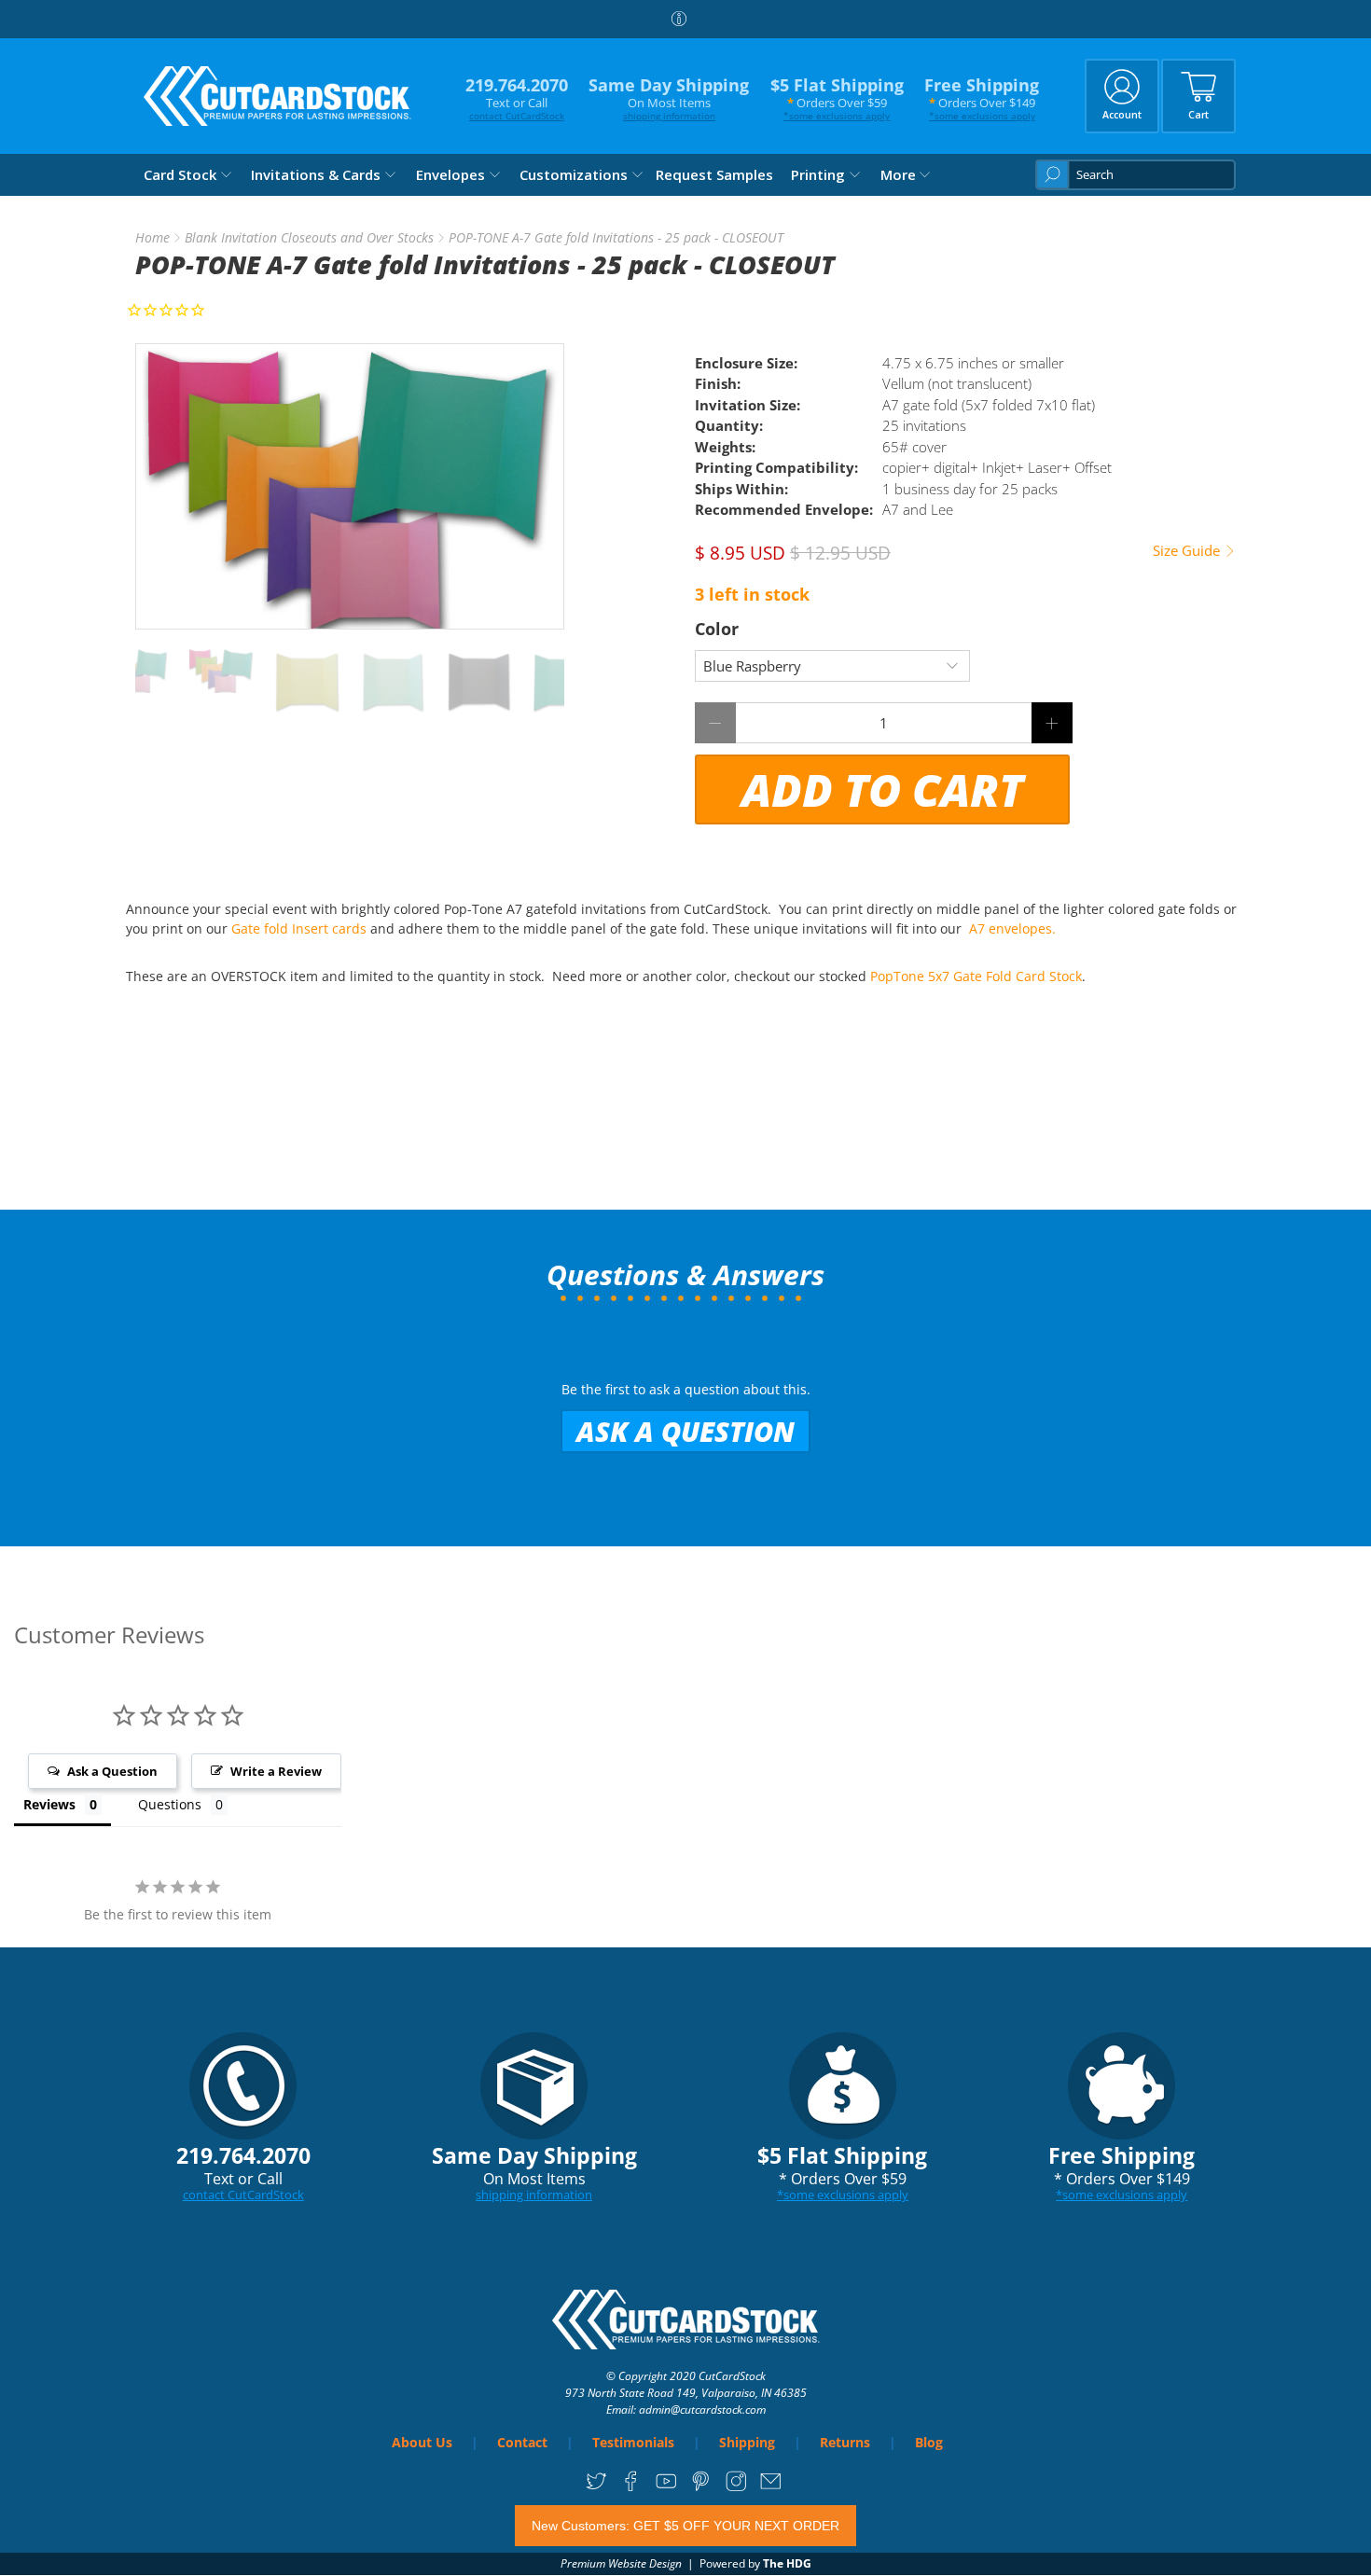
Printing (818, 174)
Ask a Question (685, 1431)
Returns (845, 2442)
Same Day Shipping (669, 98)
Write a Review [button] (276, 1771)
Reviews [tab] (49, 1804)
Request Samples (714, 174)
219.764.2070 (517, 98)
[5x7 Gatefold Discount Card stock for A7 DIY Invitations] (350, 486)
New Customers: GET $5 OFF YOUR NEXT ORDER (685, 2526)
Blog (929, 2442)
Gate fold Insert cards (299, 928)
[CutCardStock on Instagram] (736, 2488)
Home (152, 238)
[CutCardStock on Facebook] (631, 2488)
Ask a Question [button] (112, 1771)
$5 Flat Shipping (837, 98)
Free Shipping (982, 98)
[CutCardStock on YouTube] (666, 2488)
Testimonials (633, 2442)
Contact (522, 2442)
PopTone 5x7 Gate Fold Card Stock (976, 976)
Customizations (574, 174)
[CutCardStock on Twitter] (596, 2488)
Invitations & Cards (316, 174)
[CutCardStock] (278, 96)
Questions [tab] (170, 1804)
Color (717, 629)
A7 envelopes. (1014, 928)
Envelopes (450, 174)
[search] (1136, 175)
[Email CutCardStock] (771, 2488)
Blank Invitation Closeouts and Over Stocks (309, 238)
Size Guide (1188, 551)
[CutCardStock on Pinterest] (701, 2488)
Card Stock (180, 174)
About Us (422, 2442)
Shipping (747, 2442)
